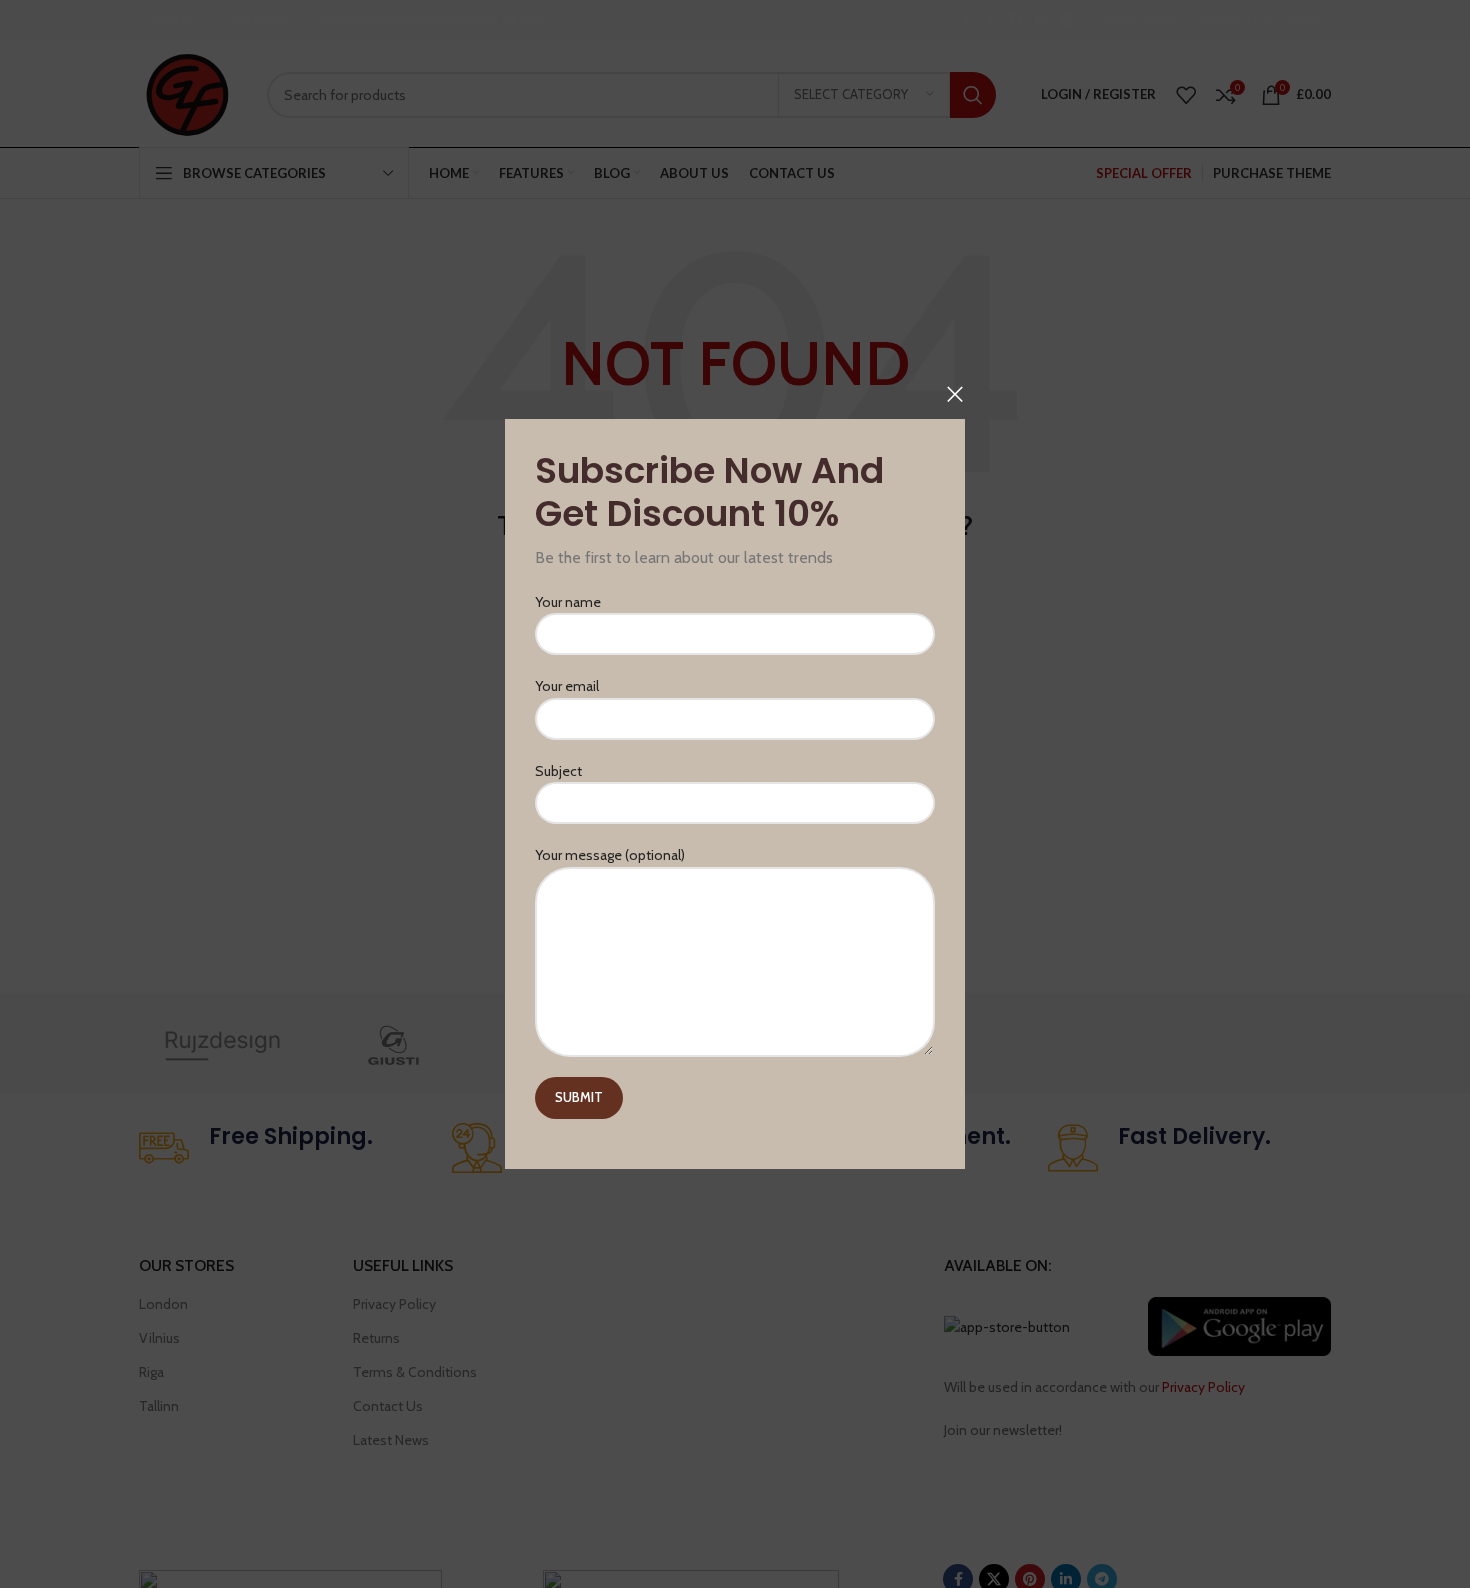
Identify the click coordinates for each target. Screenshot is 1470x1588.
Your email (567, 687)
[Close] (955, 394)
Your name (568, 602)
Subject (558, 771)
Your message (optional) (610, 855)
